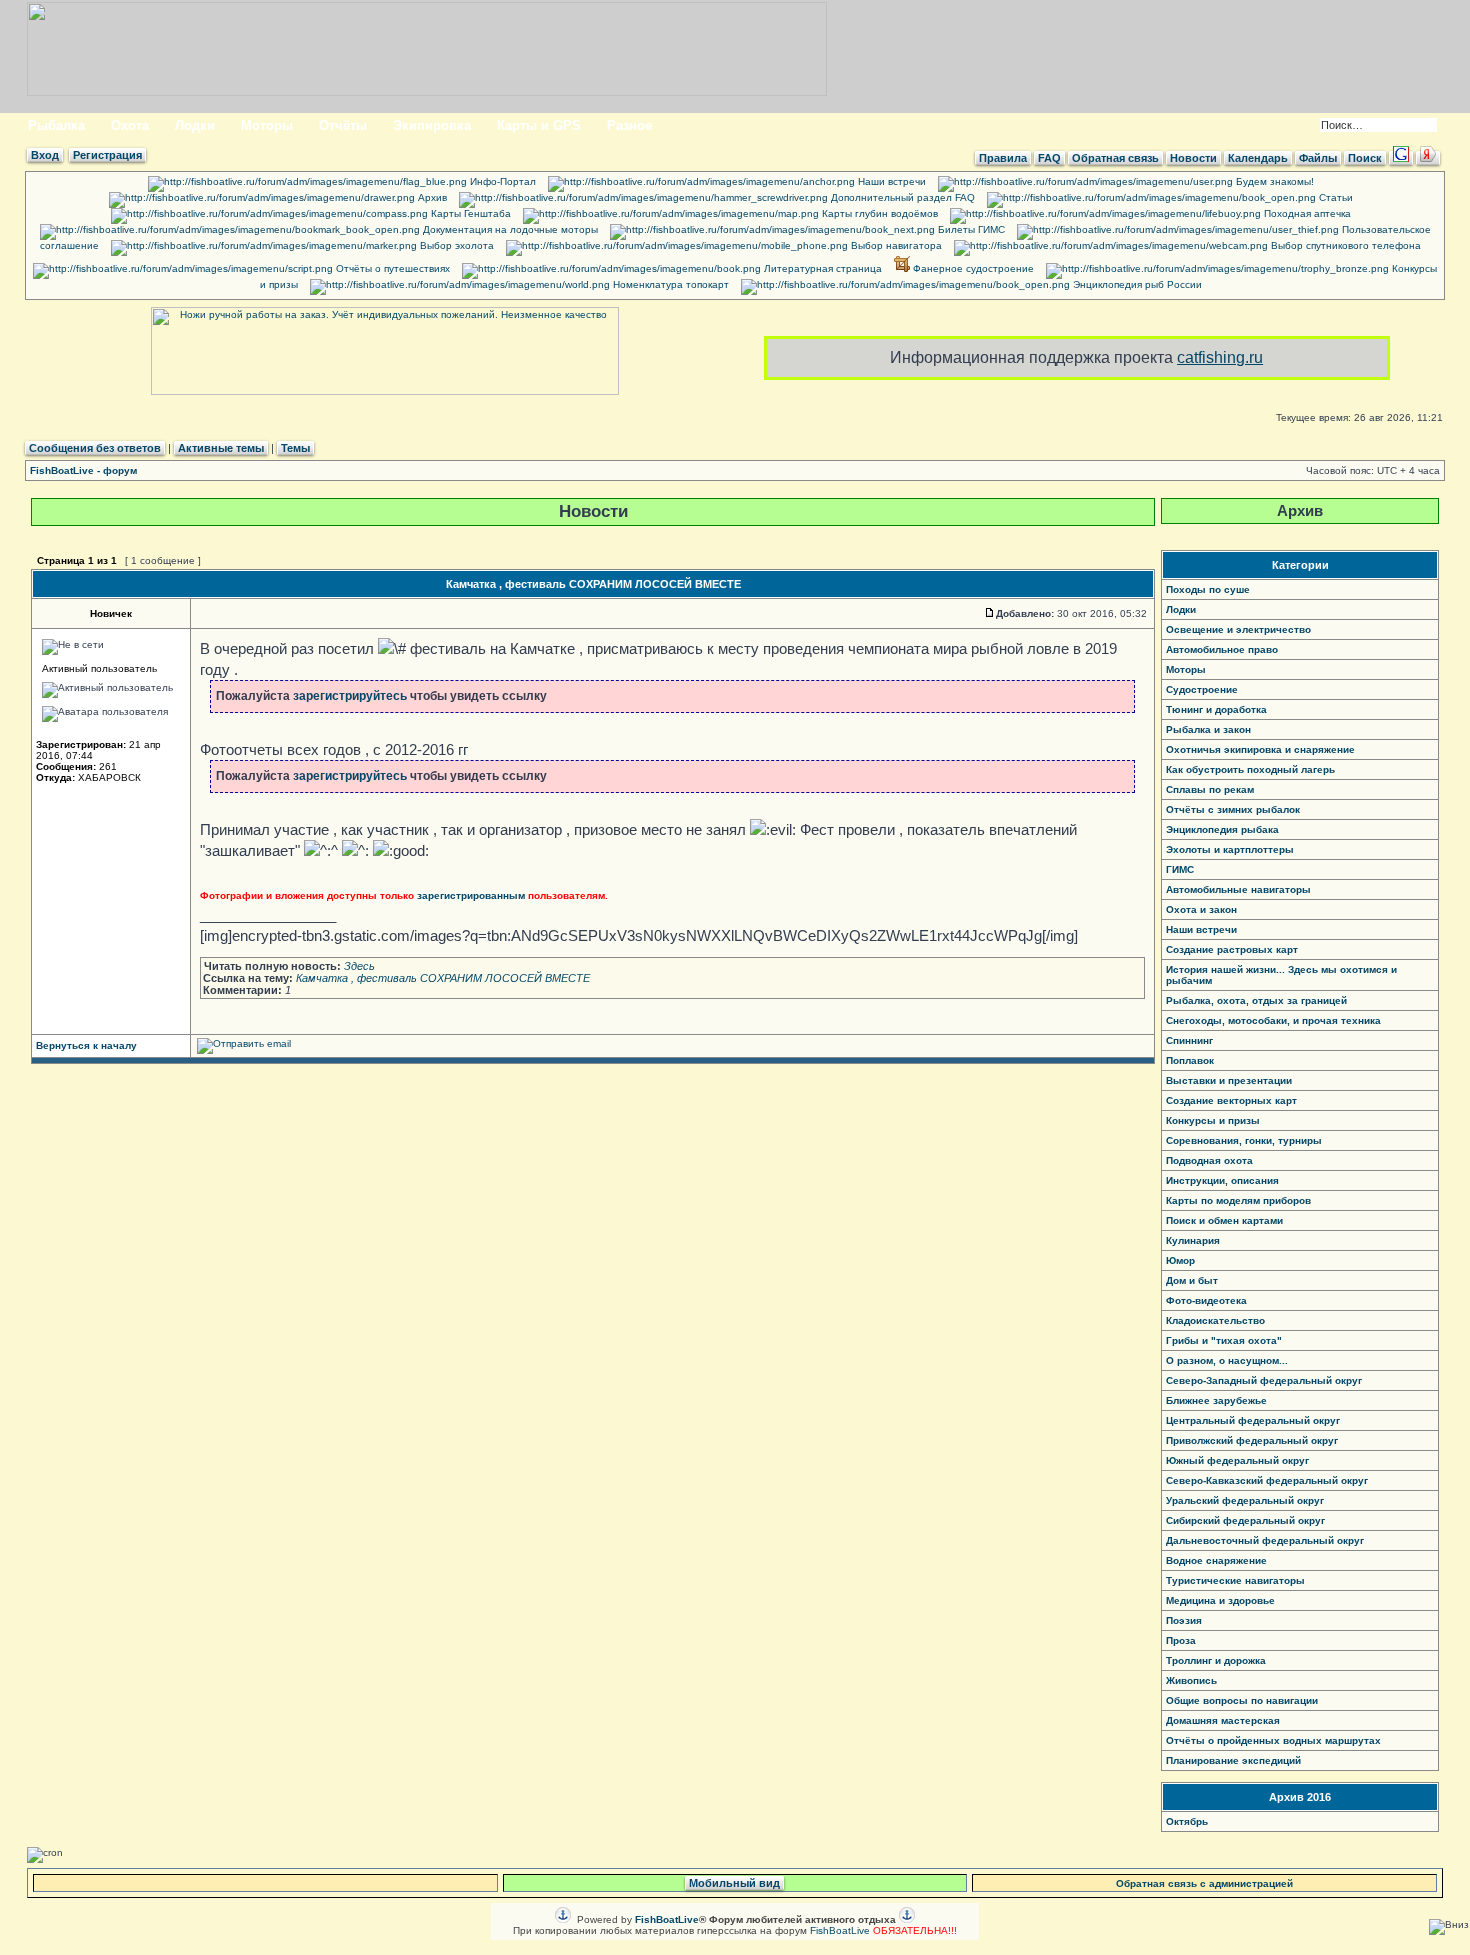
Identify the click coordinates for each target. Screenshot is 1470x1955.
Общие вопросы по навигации (1242, 1700)
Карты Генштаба (469, 213)
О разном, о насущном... (1227, 1360)
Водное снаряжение (1216, 1560)
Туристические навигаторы (1235, 1580)
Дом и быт (1192, 1280)
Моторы (267, 125)
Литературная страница (821, 268)
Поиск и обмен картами (1224, 1220)
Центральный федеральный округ (1253, 1420)
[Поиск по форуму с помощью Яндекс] (1428, 158)
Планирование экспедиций (1233, 1760)
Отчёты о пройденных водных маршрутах (1273, 1740)
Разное (629, 125)
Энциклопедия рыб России (1136, 284)
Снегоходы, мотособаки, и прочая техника (1273, 1020)
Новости (1193, 158)
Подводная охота (1209, 1160)
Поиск (1365, 158)
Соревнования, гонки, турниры (1244, 1140)
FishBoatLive (840, 1930)
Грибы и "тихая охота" (1224, 1340)
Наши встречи (890, 181)
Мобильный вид (734, 1883)
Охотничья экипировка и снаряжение (1260, 749)
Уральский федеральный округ (1245, 1500)
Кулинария (1193, 1240)
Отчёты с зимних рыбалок (1233, 809)
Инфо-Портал (501, 181)
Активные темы (221, 448)
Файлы (1318, 158)
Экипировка (432, 125)
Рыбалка (56, 125)
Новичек (111, 613)
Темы (295, 448)
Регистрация (107, 155)
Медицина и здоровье (1220, 1600)
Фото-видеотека (1206, 1300)
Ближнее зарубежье (1216, 1400)
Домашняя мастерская (1223, 1720)
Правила (1003, 158)
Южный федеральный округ (1237, 1460)
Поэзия (1184, 1620)
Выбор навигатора (895, 245)
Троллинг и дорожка (1216, 1660)
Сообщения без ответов (95, 448)
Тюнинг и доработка (1216, 709)
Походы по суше (1208, 589)
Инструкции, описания (1222, 1180)
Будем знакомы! (1273, 181)
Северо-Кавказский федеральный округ (1267, 1480)
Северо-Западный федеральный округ (1264, 1380)
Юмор (1180, 1260)
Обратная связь (1115, 158)
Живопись (1191, 1680)
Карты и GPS (539, 125)
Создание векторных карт (1231, 1100)
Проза (1181, 1640)
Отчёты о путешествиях (391, 268)
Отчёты (343, 125)
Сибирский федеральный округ (1245, 1520)
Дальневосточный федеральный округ (1265, 1540)
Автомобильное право (1222, 649)
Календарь (1258, 158)
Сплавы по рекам (1210, 789)
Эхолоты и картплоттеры (1230, 849)
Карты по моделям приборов (1238, 1200)
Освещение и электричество (1238, 629)
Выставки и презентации (1229, 1080)
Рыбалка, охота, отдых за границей (1256, 1000)
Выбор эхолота (455, 245)
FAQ (1049, 158)
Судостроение (1202, 689)
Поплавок (1190, 1060)
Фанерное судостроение (972, 268)
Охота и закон (1201, 909)
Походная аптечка (1306, 213)
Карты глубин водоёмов (878, 213)
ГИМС (1180, 869)
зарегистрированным (471, 895)
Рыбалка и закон (1208, 729)
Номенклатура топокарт (669, 284)
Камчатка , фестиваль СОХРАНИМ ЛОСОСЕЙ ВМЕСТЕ (593, 584)
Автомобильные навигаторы (1238, 889)
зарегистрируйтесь (350, 696)
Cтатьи (1334, 197)
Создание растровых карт (1232, 949)
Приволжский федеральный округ (1252, 1440)
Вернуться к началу (86, 1045)
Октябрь (1187, 1821)
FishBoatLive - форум (83, 470)
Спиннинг (1189, 1040)
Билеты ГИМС (970, 229)
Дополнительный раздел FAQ (901, 197)
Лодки (195, 125)
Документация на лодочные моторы (509, 229)
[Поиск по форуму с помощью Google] (1401, 158)
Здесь (359, 966)
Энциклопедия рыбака (1222, 829)
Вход (45, 155)
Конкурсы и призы (1213, 1120)
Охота (130, 125)
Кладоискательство (1215, 1320)
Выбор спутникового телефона (1344, 245)
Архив (431, 197)
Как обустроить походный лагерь (1250, 769)
